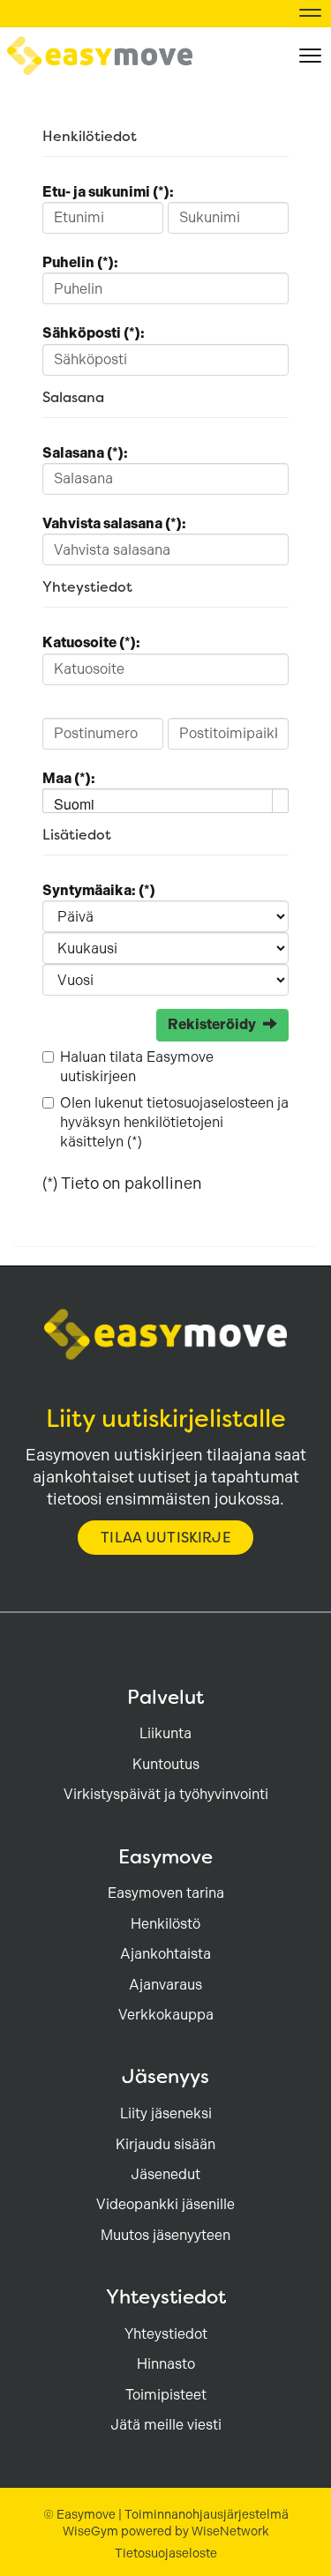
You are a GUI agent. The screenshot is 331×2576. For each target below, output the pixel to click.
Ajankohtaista (165, 1954)
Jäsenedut (165, 2174)
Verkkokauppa (166, 2015)
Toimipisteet (166, 2395)
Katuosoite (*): (91, 642)
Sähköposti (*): (94, 333)
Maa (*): (69, 778)
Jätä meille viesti (166, 2425)
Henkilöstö (165, 1924)
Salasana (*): (85, 453)
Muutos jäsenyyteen (165, 2235)
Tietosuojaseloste (166, 2553)
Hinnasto (166, 2364)
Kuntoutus (166, 1764)
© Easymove (79, 2514)
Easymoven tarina (166, 1893)
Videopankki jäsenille (165, 2204)
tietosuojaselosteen (210, 1103)
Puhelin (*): (80, 262)
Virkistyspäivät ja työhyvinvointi (166, 1794)
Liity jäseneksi (166, 2113)
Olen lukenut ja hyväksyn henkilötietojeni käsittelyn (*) (174, 1123)
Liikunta (165, 1733)
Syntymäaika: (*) (99, 890)
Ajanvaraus (165, 1985)
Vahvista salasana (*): (114, 523)
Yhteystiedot (166, 2334)
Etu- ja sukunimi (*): (108, 192)
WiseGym (90, 2531)
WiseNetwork (230, 2531)
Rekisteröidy (212, 1024)
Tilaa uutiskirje (165, 1538)
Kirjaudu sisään (165, 2144)
